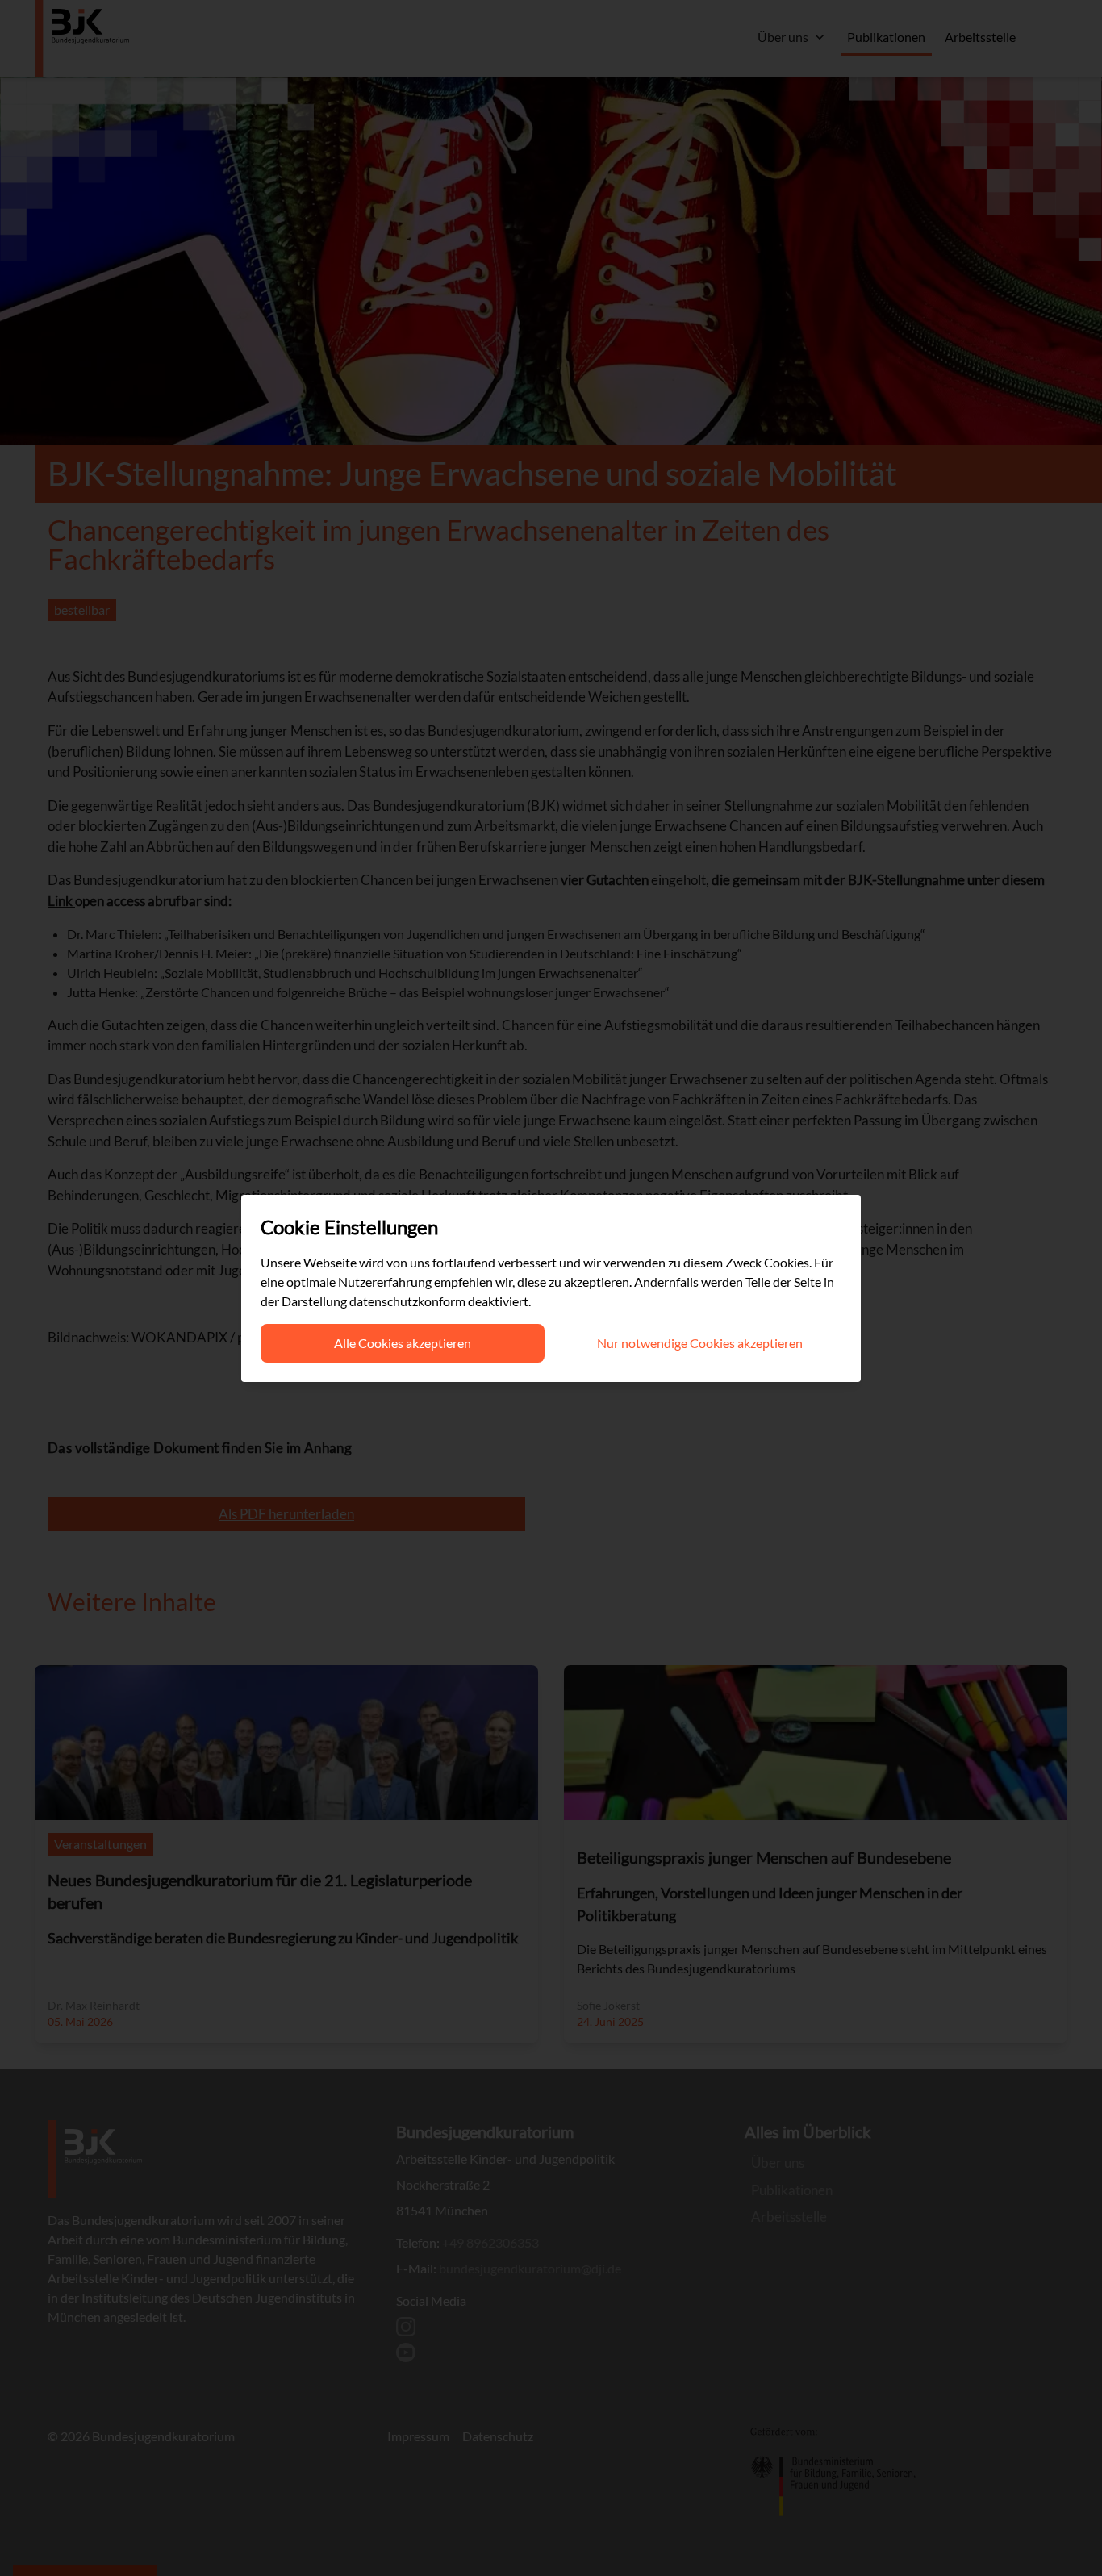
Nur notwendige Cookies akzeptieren (700, 1343)
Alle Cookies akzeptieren (403, 1343)
